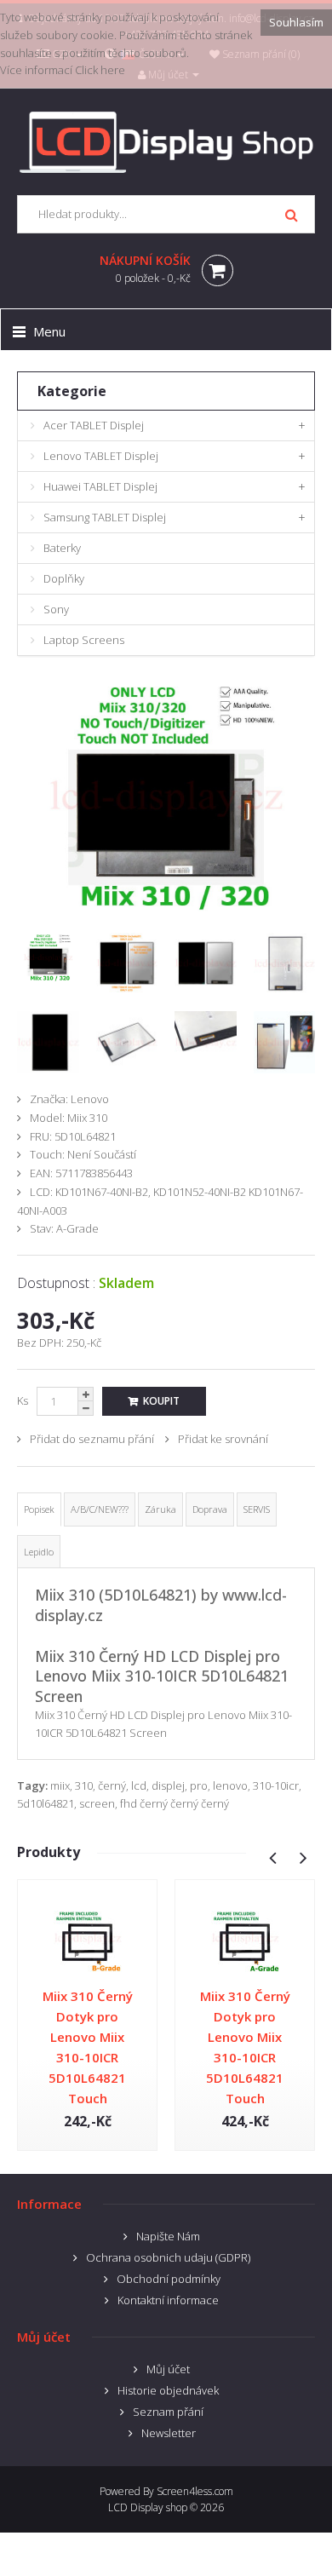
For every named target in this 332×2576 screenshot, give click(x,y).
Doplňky (64, 578)
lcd (139, 1785)
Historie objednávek (168, 2390)
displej (168, 1785)
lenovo (230, 1785)
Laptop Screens (84, 640)
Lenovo (90, 1099)
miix (60, 1785)
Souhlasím (296, 22)
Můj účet (168, 2369)
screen (97, 1803)
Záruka (160, 1509)
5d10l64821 (46, 1803)
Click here (100, 70)
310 (84, 1785)
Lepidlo (39, 1552)
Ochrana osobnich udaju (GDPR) (168, 2257)
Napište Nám (168, 2236)
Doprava (210, 1509)
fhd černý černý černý (175, 1803)
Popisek (39, 1509)
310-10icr (276, 1785)
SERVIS (257, 1509)
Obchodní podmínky (169, 2279)
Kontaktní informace (168, 2300)
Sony (56, 609)
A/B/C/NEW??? (100, 1509)
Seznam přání (168, 2412)
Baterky (62, 548)
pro (199, 1785)
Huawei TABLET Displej (100, 486)
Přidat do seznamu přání (92, 1439)
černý (112, 1785)
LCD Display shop (148, 2507)
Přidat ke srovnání (223, 1439)
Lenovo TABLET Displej (101, 456)
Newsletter (169, 2433)
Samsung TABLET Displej (105, 517)
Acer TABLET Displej (94, 425)
